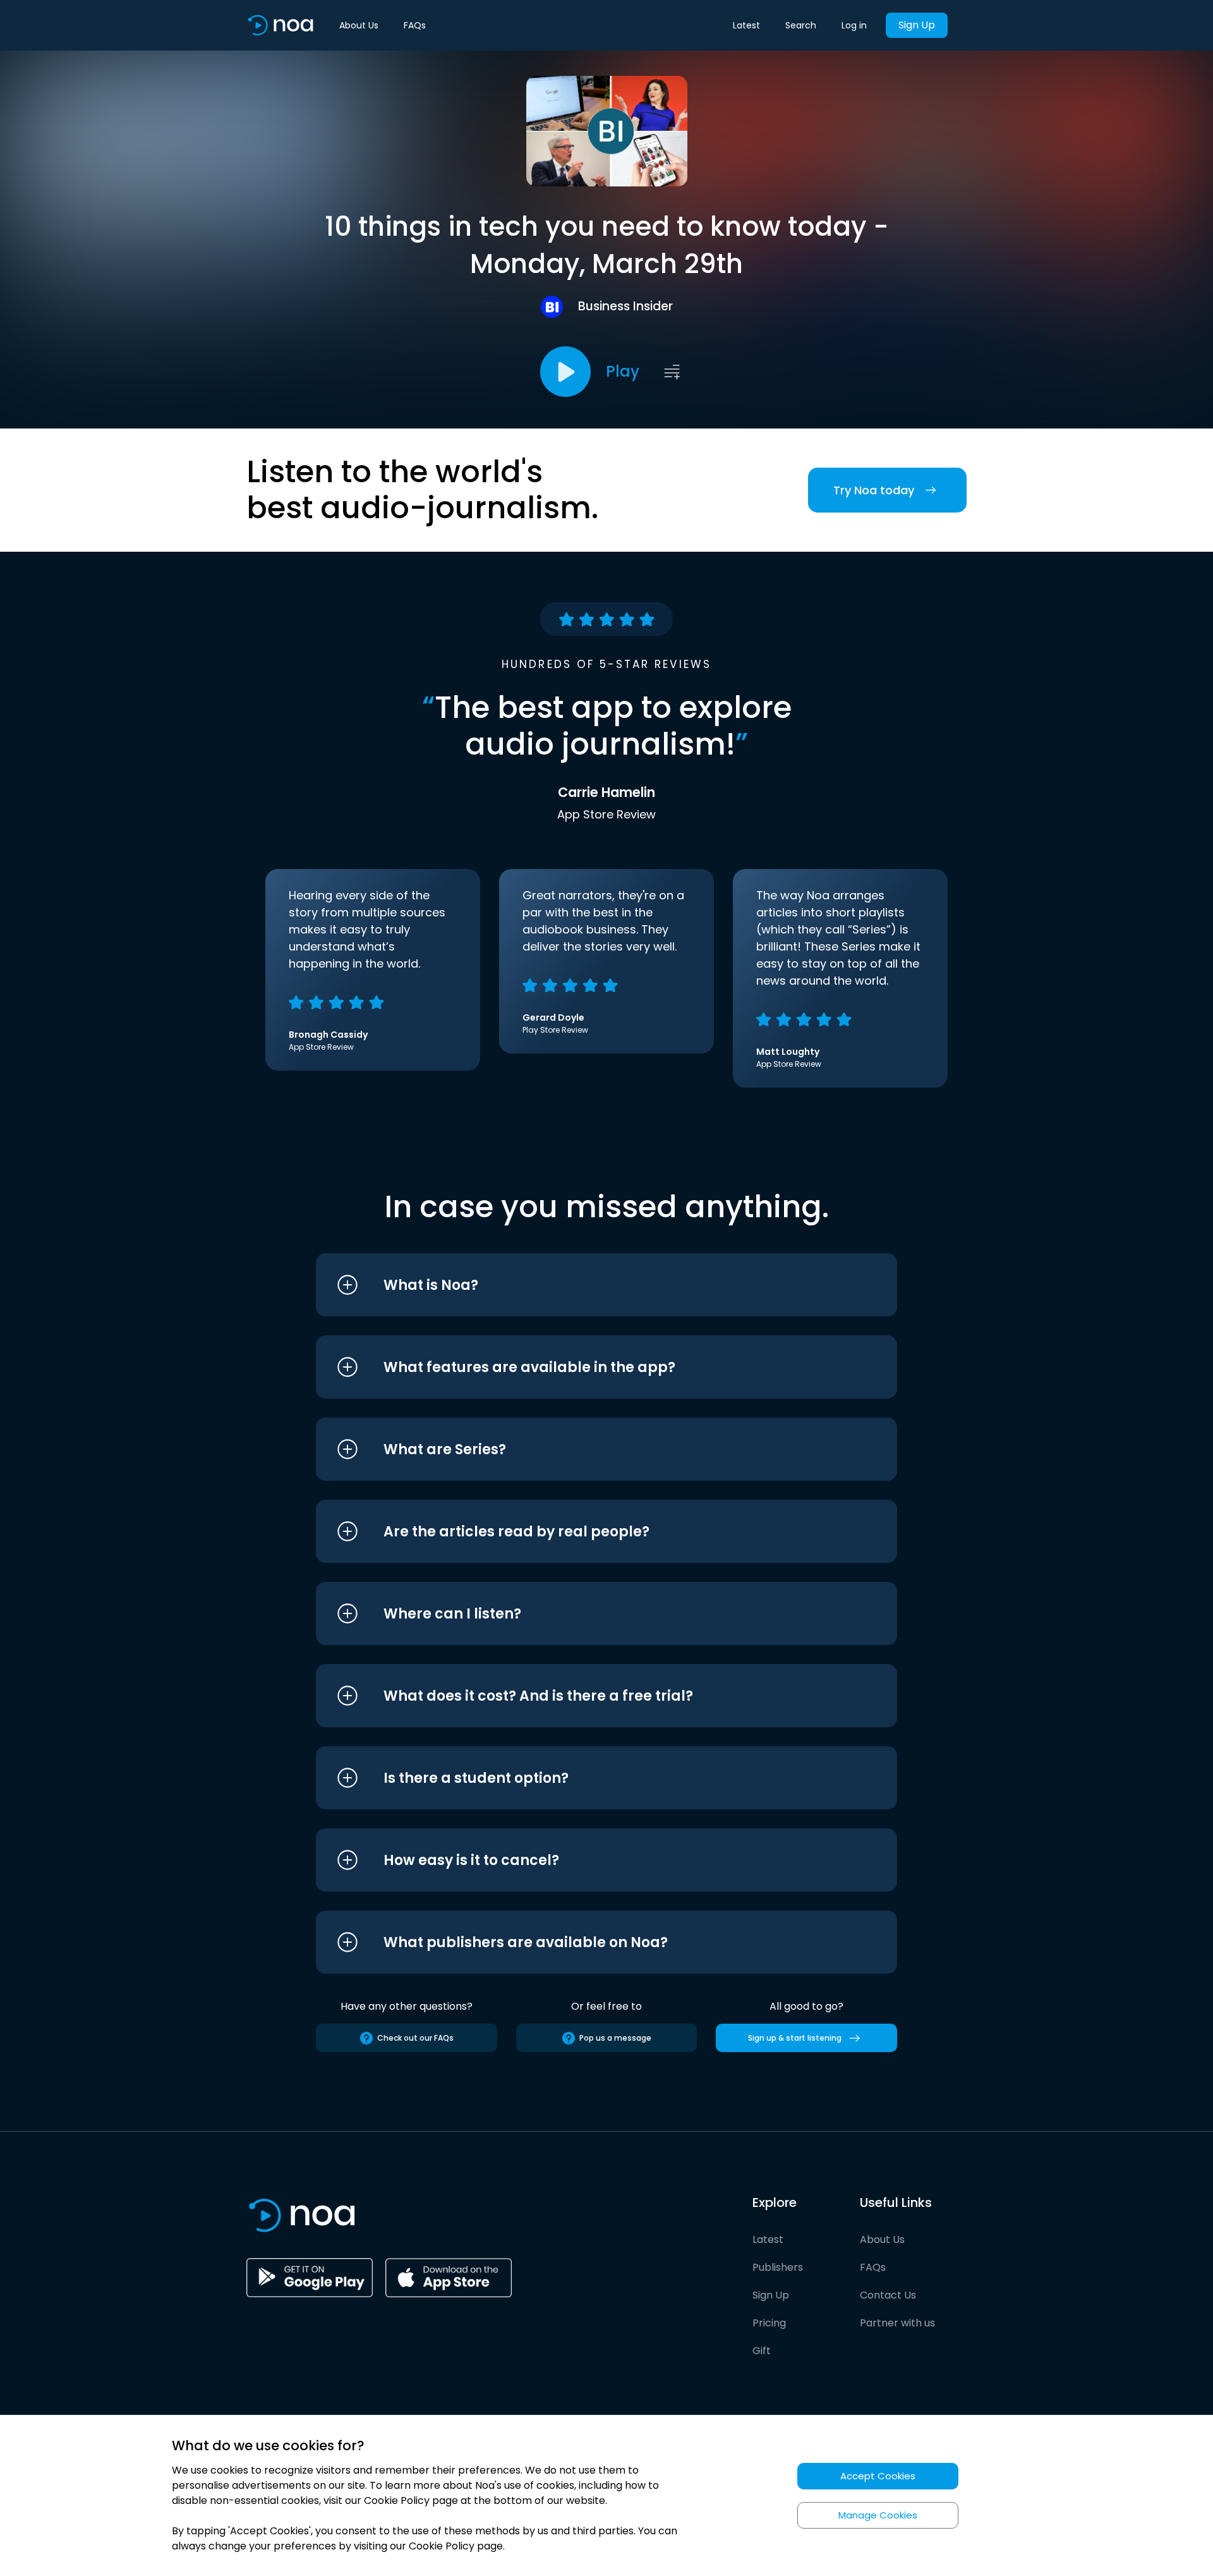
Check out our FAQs (415, 2038)
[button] (583, 1285)
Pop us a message (615, 2038)
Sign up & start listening (795, 2038)
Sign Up (917, 25)
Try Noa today (874, 490)
